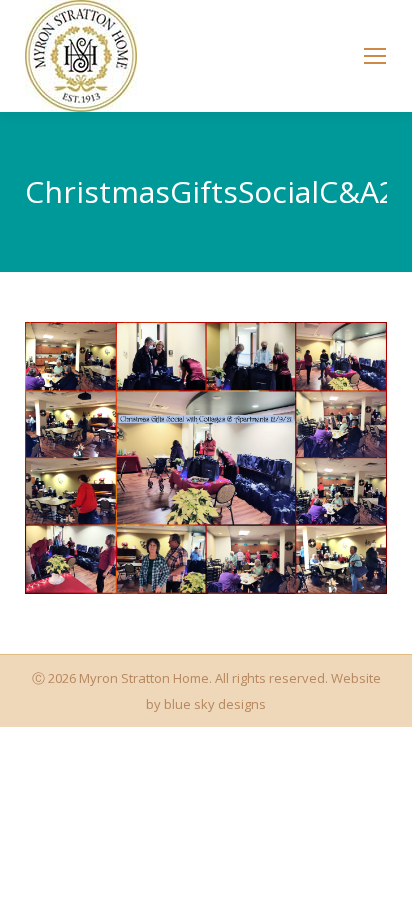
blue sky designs (215, 704)
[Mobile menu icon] (375, 56)
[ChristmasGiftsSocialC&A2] (206, 458)
